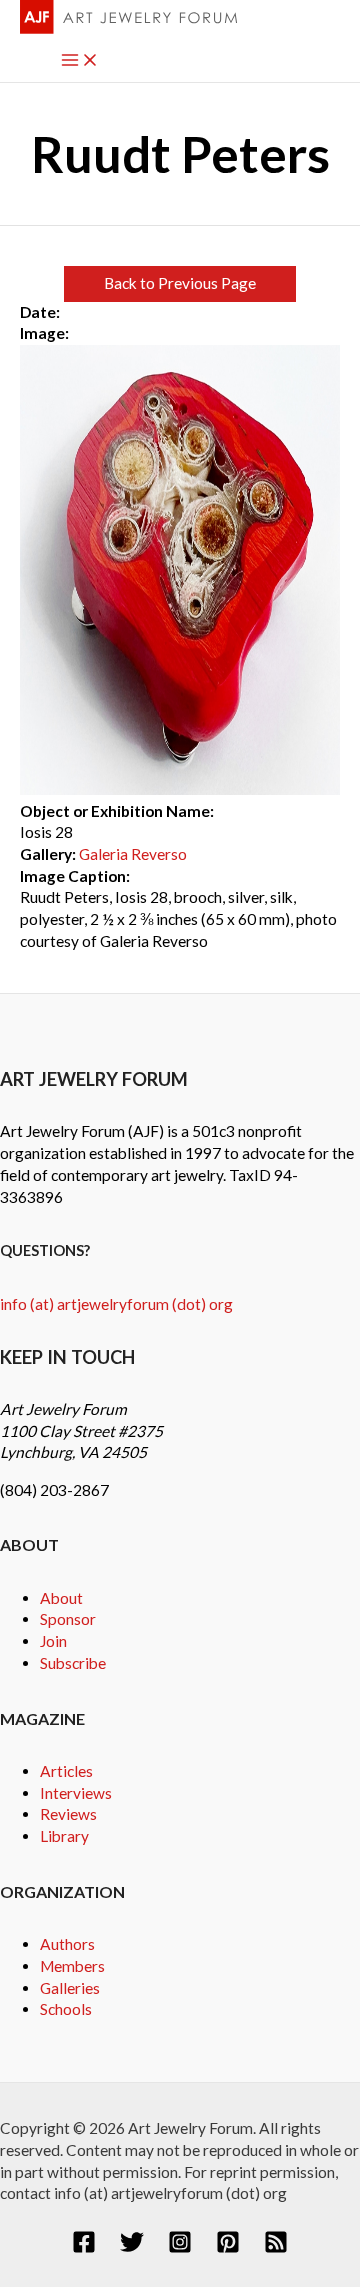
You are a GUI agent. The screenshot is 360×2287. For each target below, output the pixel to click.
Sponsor (68, 1619)
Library (64, 1836)
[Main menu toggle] (80, 61)
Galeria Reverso (133, 854)
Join (53, 1641)
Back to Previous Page (180, 283)
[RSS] (276, 2248)
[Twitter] (132, 2248)
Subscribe (73, 1663)
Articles (66, 1771)
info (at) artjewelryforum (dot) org (116, 1304)
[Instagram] (180, 2248)
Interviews (76, 1793)
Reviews (68, 1814)
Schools (66, 2009)
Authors (67, 1944)
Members (72, 1966)
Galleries (70, 1988)
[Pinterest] (228, 2248)
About (61, 1598)
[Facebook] (84, 2248)
